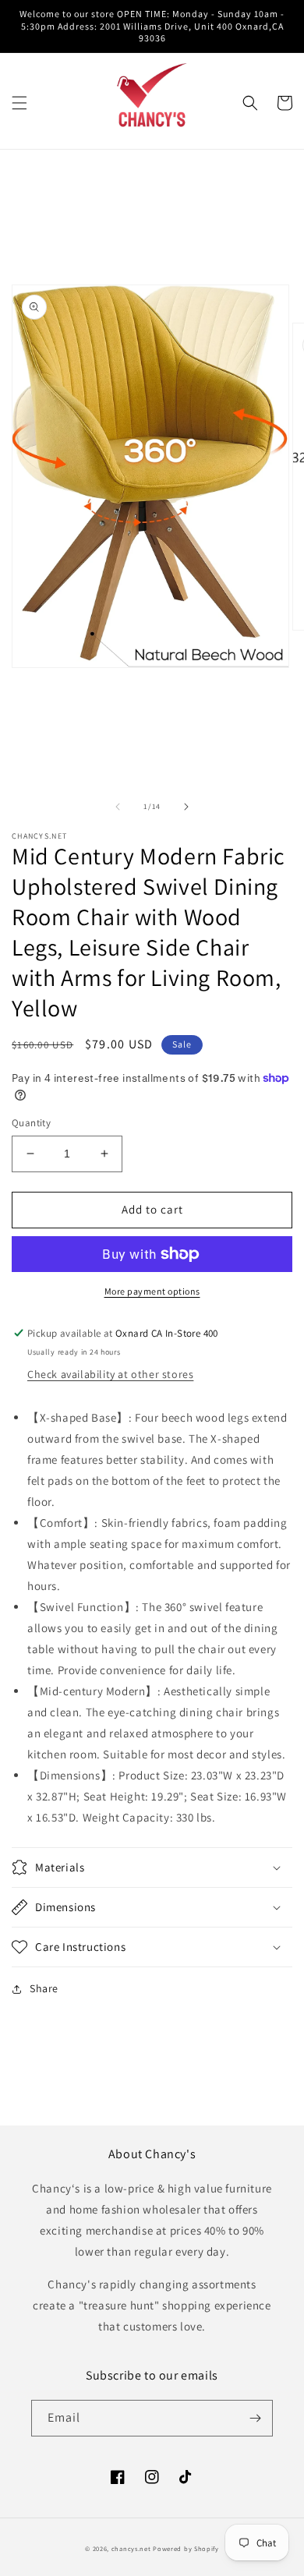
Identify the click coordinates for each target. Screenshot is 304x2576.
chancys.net (131, 2548)
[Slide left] (118, 807)
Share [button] (44, 1988)
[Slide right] (186, 807)
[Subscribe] (255, 2418)
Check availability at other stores (110, 1374)
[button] (19, 103)
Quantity (31, 1123)
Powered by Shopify (186, 2548)
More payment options (152, 1291)
